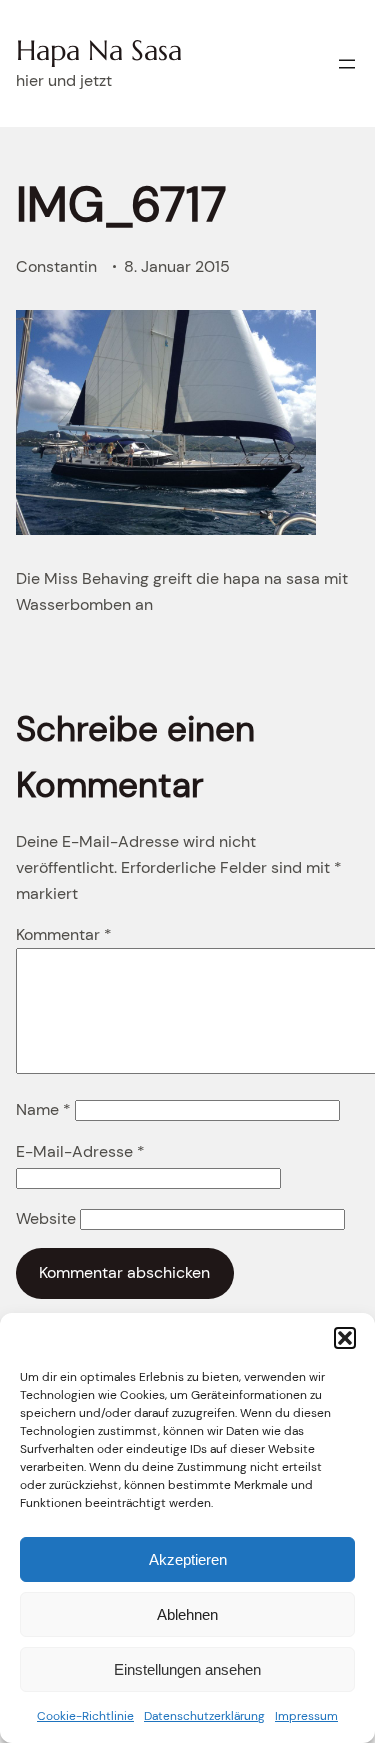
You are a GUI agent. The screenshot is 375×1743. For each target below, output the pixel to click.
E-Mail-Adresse (80, 1151)
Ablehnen (187, 1614)
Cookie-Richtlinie (85, 1716)
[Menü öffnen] (347, 64)
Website (46, 1218)
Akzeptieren (188, 1559)
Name (43, 1109)
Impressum (306, 1716)
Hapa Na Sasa (99, 50)
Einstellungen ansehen (187, 1669)
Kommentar (64, 934)
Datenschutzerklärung (204, 1716)
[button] (345, 1338)
